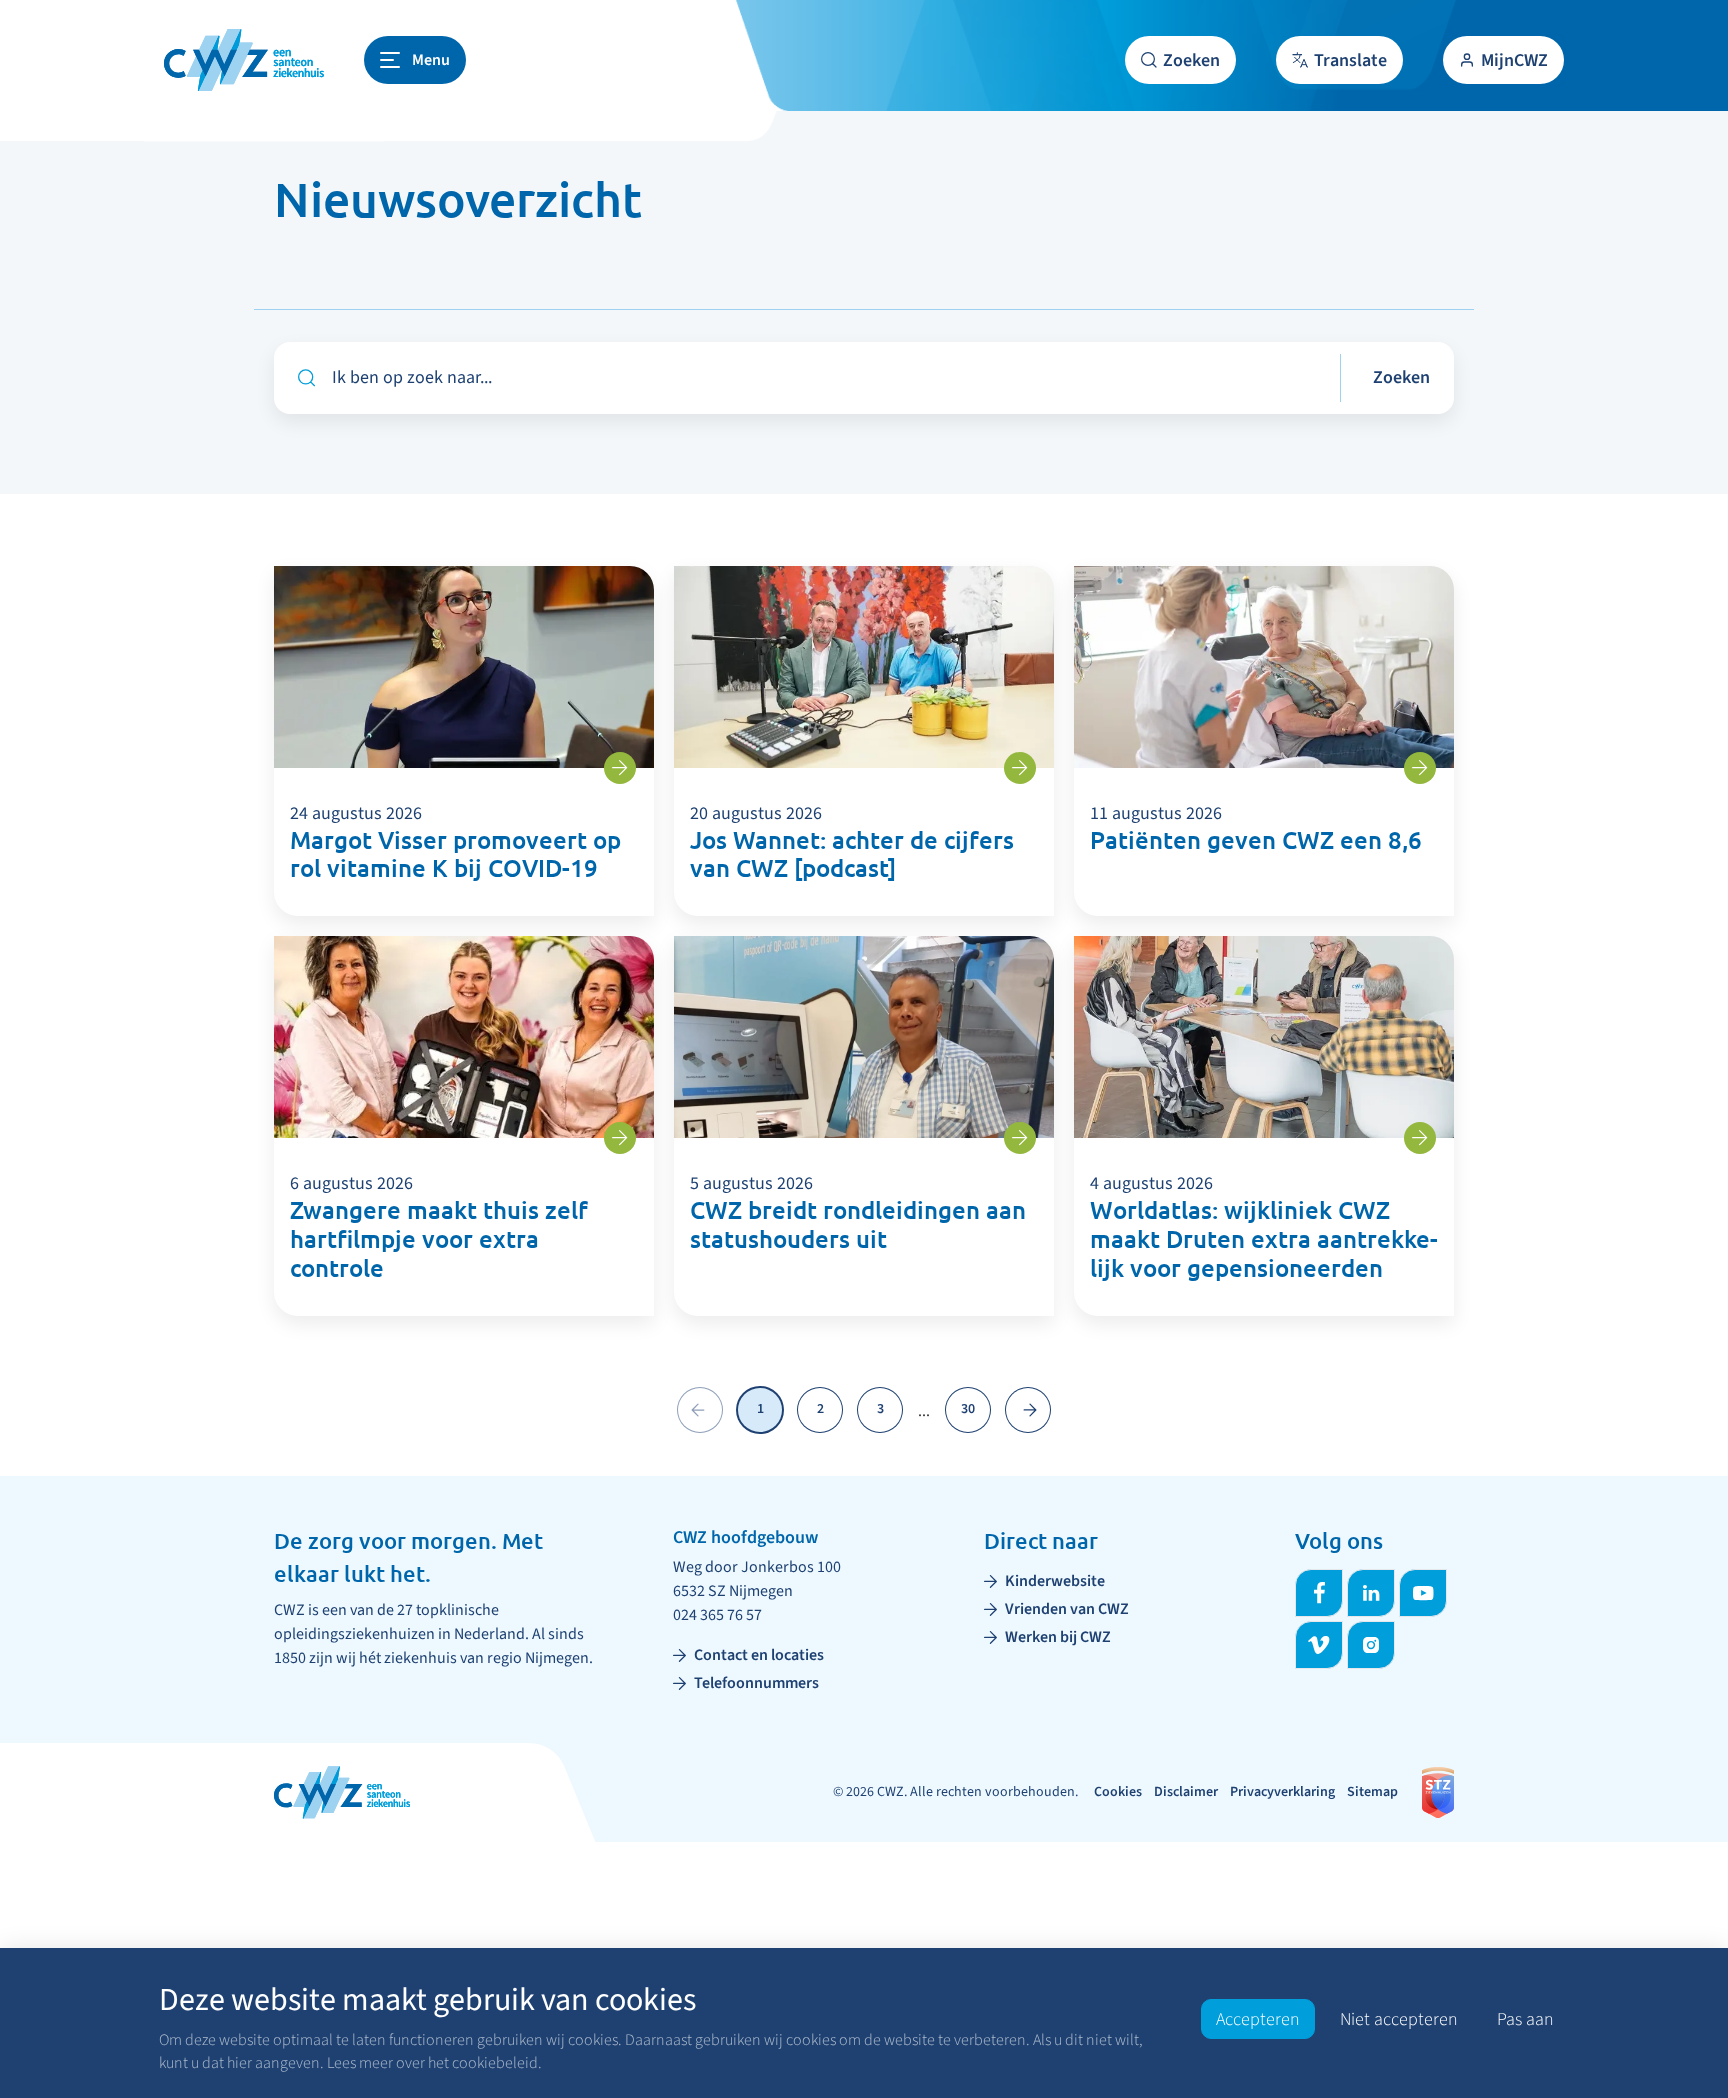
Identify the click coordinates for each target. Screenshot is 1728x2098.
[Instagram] (1371, 1645)
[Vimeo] (1319, 1645)
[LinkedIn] (1371, 1593)
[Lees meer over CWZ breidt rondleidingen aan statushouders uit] (1020, 1138)
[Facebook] (1319, 1593)
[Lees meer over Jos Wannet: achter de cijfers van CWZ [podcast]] (1020, 768)
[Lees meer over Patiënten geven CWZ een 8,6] (1420, 768)
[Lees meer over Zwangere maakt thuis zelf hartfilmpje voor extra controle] (620, 1138)
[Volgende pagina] (1028, 1410)
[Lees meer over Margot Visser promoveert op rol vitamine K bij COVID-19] (620, 768)
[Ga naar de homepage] (244, 60)
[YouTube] (1423, 1593)
